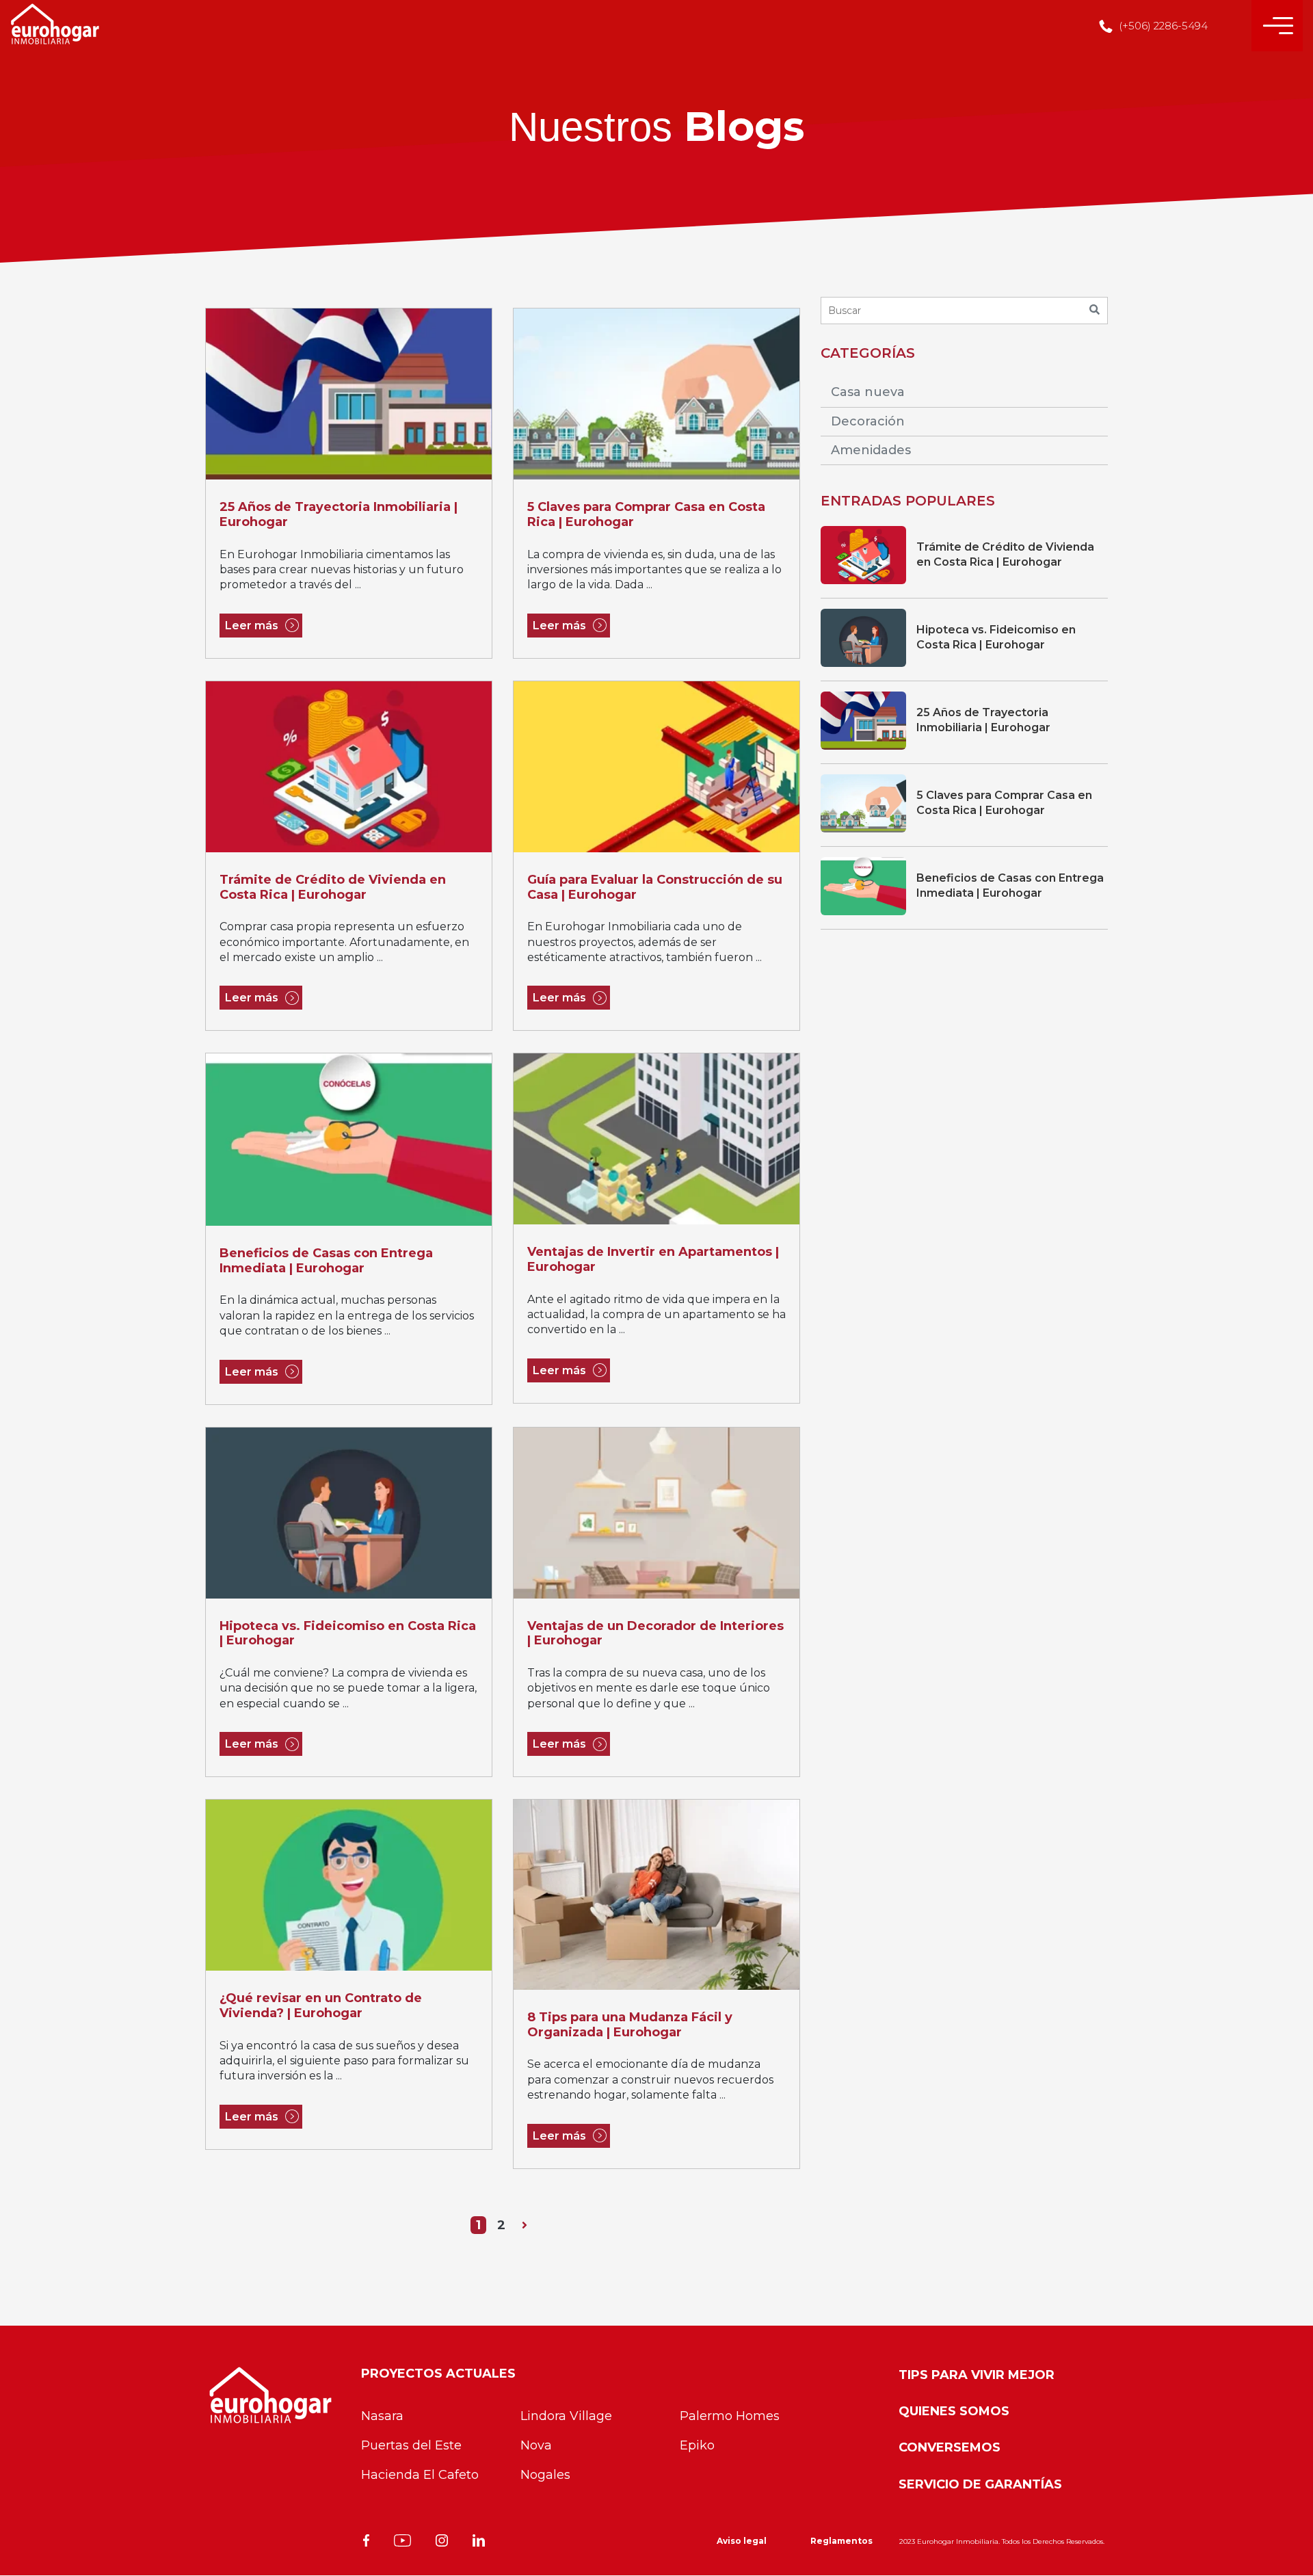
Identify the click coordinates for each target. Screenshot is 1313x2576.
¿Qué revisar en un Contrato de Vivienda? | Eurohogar (321, 2006)
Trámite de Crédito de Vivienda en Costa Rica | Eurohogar (333, 888)
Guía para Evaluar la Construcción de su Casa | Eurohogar (655, 888)
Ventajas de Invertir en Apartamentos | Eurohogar (653, 1260)
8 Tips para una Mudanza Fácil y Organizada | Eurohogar (630, 2025)
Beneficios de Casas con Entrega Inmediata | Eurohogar (326, 1261)
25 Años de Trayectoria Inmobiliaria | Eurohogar (339, 515)
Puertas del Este (411, 2445)
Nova (536, 2445)
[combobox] (964, 311)
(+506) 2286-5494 (1162, 26)
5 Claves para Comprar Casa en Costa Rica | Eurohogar (646, 515)
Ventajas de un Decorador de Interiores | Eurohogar (655, 1634)
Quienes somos (954, 2411)
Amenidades (871, 450)
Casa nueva (868, 392)
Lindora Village (566, 2416)
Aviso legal (742, 2541)
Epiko (697, 2445)
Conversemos (950, 2447)
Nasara (382, 2416)
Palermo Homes (730, 2416)
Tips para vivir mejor (977, 2375)
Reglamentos (841, 2541)
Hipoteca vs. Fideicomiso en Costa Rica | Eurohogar (348, 1634)
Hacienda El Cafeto (420, 2475)
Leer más (252, 626)
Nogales (545, 2475)
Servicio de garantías (980, 2484)
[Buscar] (1094, 311)
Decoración (868, 421)
